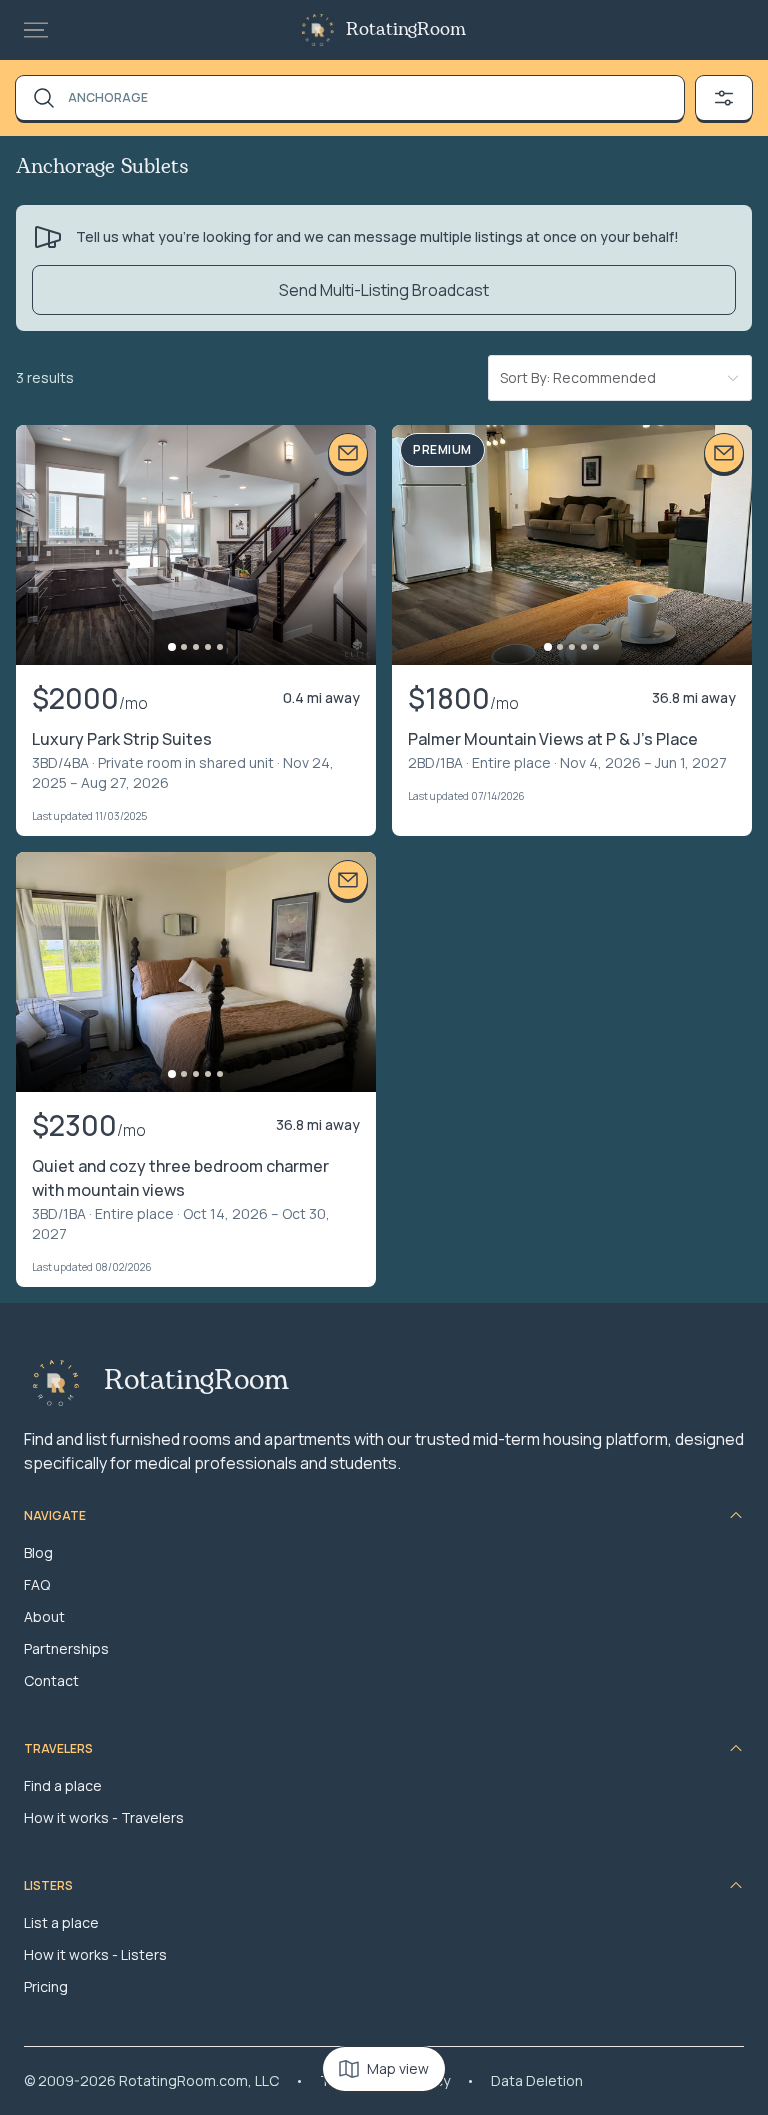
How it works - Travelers (104, 1817)
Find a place (63, 1785)
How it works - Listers (95, 1954)
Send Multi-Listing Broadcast (384, 290)
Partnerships (66, 1648)
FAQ (37, 1584)
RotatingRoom (406, 30)
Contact (51, 1680)
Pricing (46, 1986)
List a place (61, 1922)
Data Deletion (537, 2080)
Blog (38, 1552)
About (44, 1616)
